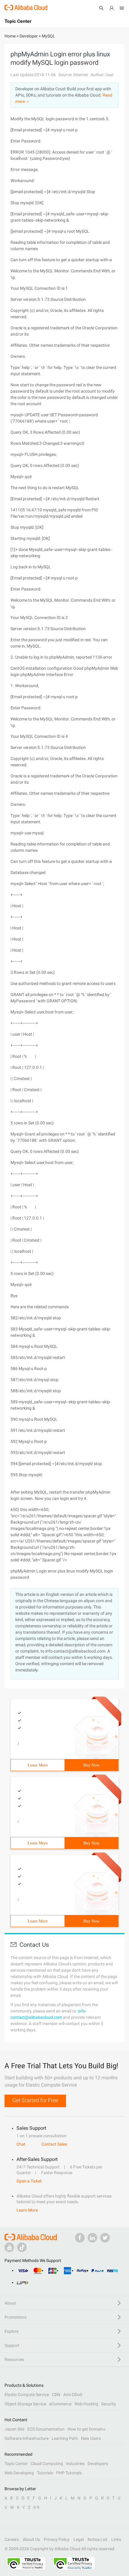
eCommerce (60, 2404)
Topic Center (16, 2464)
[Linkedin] (92, 2238)
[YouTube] (9, 2247)
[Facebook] (80, 2238)
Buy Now (91, 1765)
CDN (56, 2395)
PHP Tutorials (69, 2473)
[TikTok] (22, 2247)
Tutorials (45, 2473)
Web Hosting (86, 2404)
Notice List (97, 2539)
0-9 (36, 2507)
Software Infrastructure (27, 2438)
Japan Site (14, 2429)
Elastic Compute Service (27, 2395)
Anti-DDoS (73, 2395)
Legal (79, 2539)
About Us (31, 2539)
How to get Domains (86, 2429)
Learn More (38, 1765)
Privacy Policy (57, 2539)
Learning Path (65, 2438)
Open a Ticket (29, 2181)
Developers (98, 2464)
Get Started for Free (35, 2100)
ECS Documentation (46, 2429)
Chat (21, 2144)
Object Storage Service (25, 2404)
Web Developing (19, 2473)
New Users (91, 2438)
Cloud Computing (47, 2464)
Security (109, 2404)
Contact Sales (54, 2144)
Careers (12, 2539)
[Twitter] (105, 2238)
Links (116, 2539)
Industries (75, 2464)
